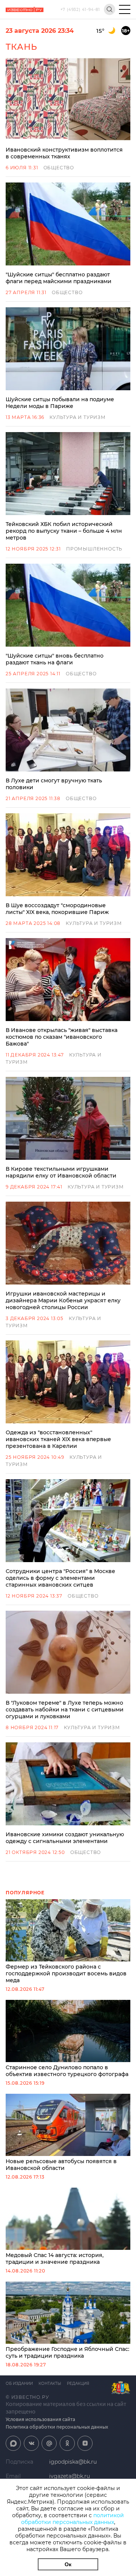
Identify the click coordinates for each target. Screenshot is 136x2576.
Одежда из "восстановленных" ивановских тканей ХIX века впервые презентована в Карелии (58, 1439)
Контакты (50, 2384)
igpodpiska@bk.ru (73, 2462)
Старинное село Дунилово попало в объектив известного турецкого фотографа (67, 2071)
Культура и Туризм (78, 417)
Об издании (19, 2384)
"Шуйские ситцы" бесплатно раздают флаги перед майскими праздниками (59, 278)
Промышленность (94, 549)
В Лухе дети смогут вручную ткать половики (54, 784)
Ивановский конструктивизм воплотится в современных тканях (64, 153)
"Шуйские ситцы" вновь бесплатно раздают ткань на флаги (55, 659)
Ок (68, 2564)
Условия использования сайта (40, 2419)
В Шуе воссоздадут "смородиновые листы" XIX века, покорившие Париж (57, 909)
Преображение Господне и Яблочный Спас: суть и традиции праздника (67, 2352)
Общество (59, 168)
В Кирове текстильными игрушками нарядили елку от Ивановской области (61, 1172)
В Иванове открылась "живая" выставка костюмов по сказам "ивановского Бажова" (62, 1037)
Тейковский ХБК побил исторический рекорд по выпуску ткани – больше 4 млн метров (64, 531)
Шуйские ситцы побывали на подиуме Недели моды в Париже (60, 403)
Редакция (78, 2384)
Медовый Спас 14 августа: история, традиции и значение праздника (55, 2259)
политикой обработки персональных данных (73, 2519)
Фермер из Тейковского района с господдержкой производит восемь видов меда (66, 1973)
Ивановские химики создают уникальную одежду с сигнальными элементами (65, 1838)
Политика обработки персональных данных (57, 2427)
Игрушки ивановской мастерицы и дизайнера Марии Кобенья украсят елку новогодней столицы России (63, 1300)
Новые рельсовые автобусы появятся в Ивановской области (61, 2165)
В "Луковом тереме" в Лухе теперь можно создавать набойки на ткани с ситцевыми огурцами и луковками (65, 1710)
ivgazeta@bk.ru (70, 2476)
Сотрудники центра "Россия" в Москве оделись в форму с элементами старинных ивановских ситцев (60, 1578)
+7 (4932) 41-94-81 (80, 10)
